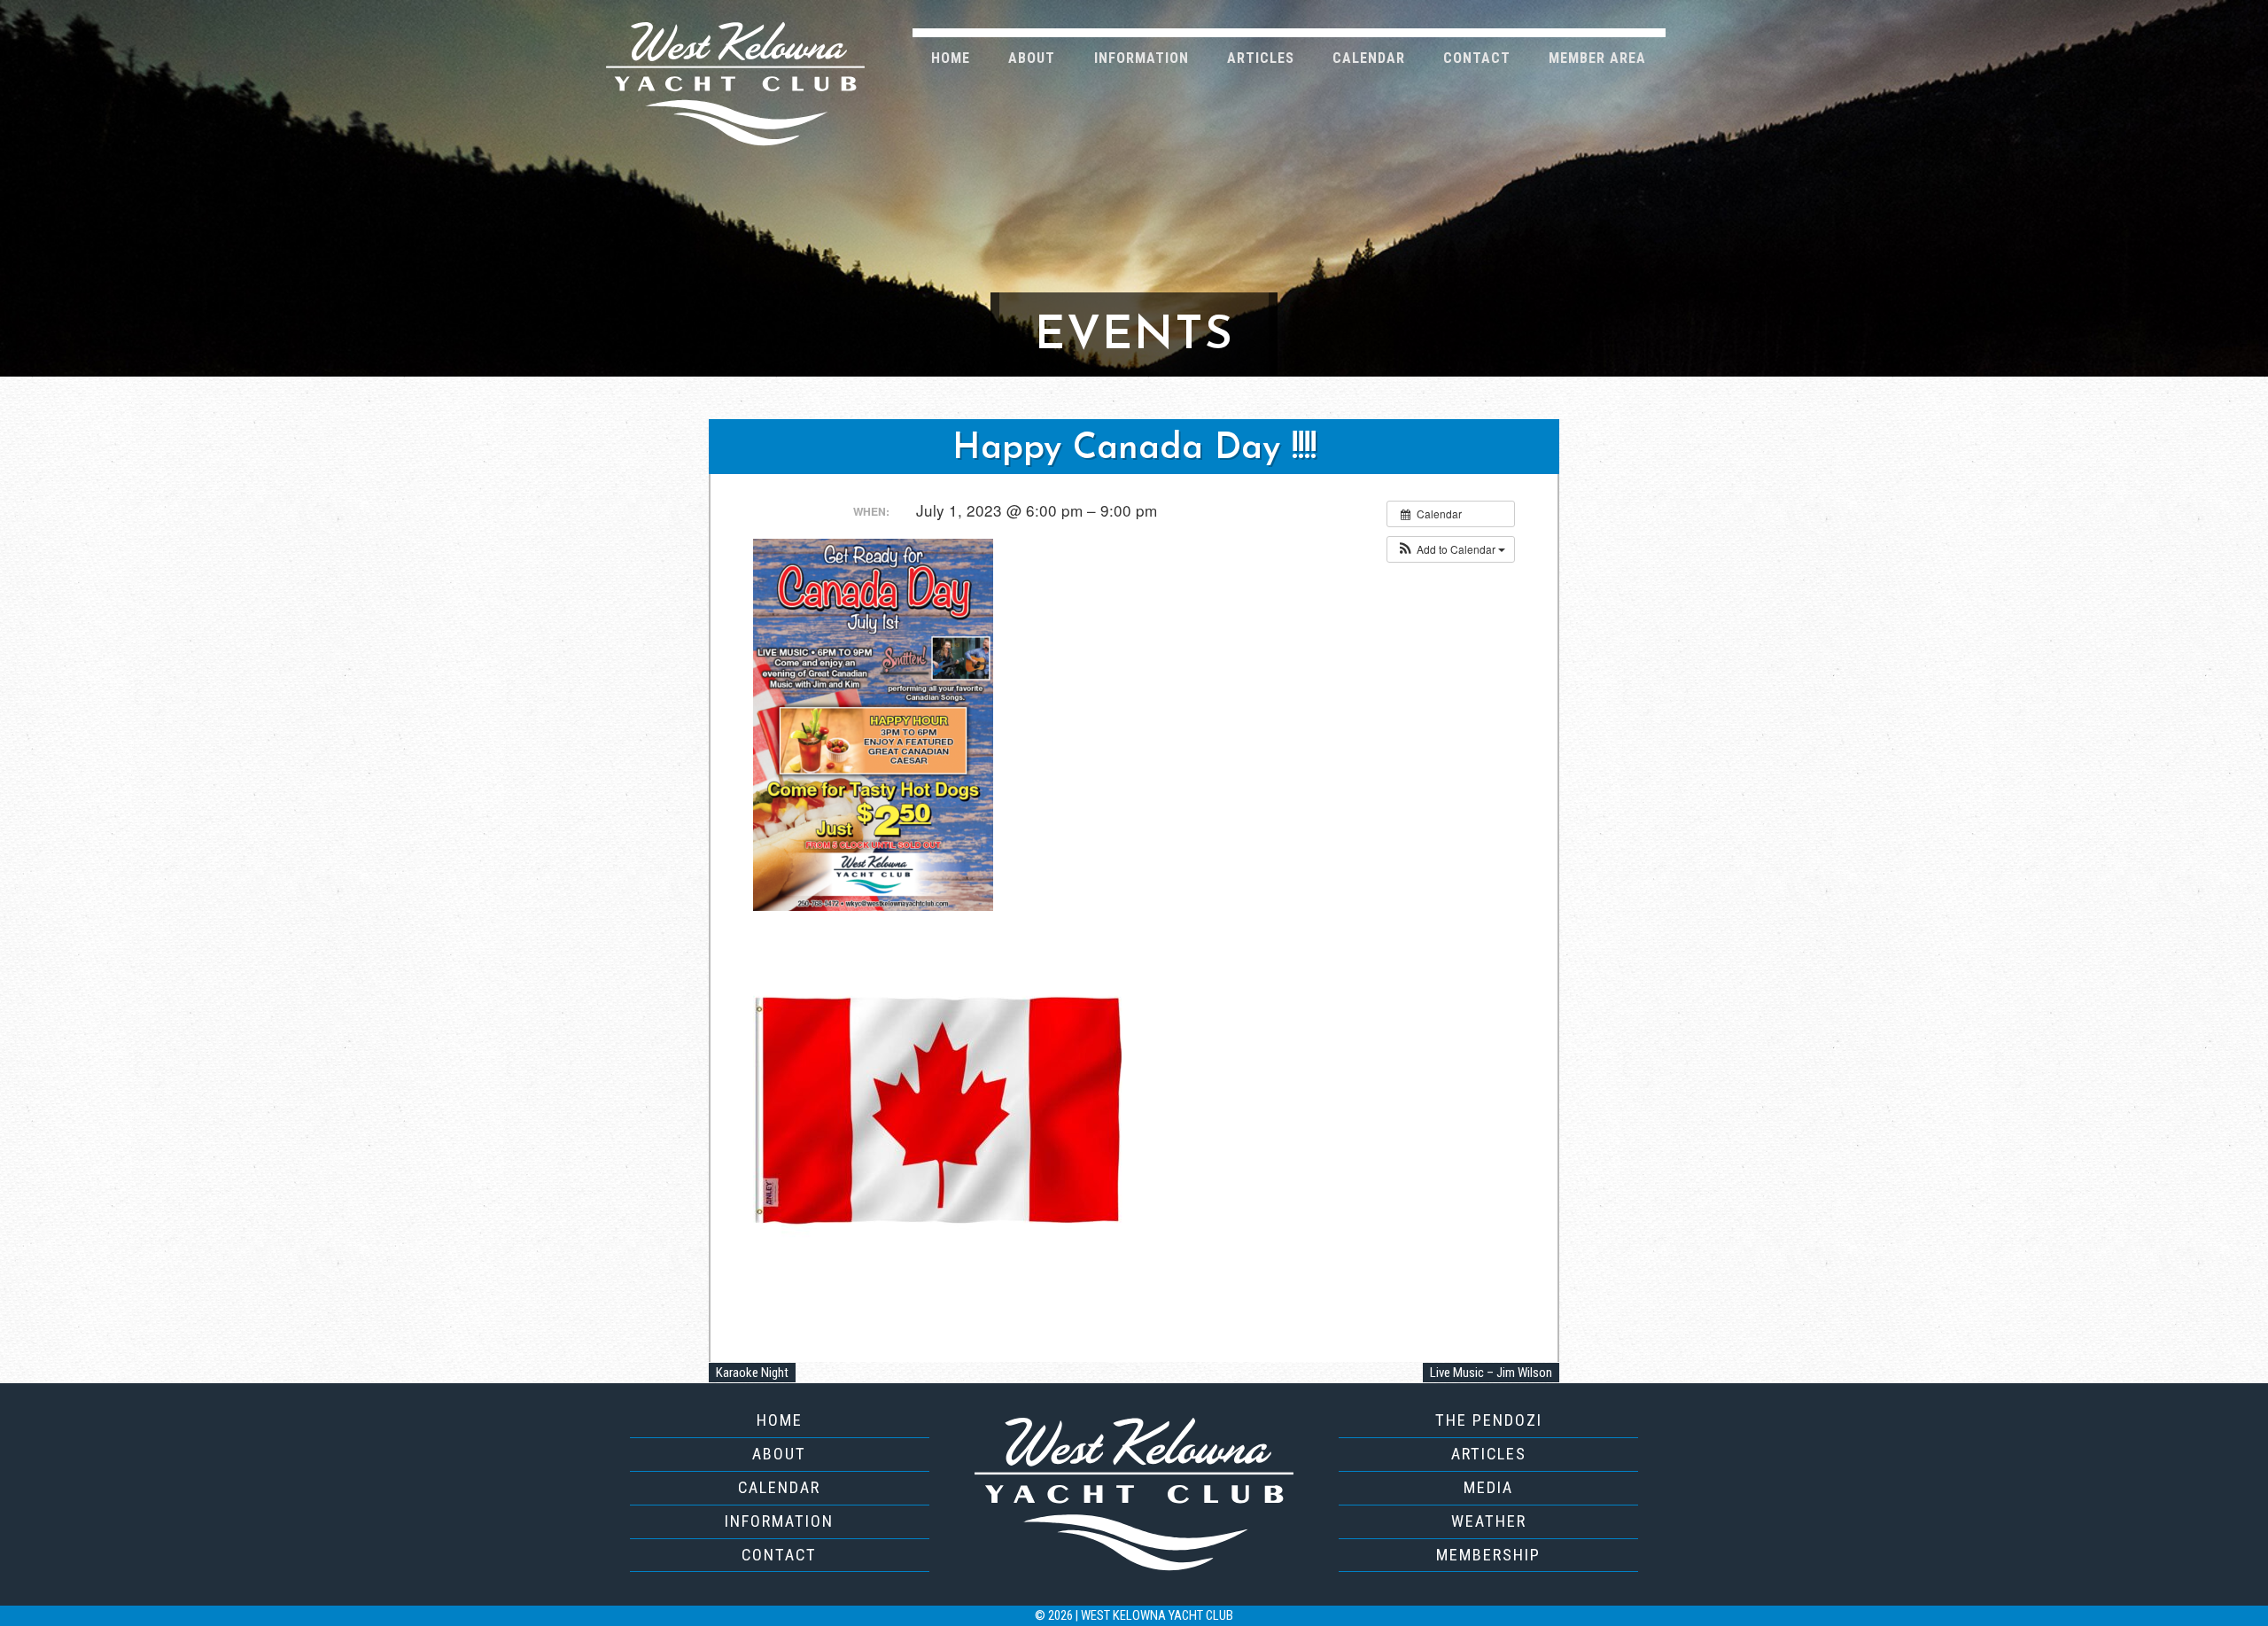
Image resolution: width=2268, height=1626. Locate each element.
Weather (1489, 1521)
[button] (1451, 549)
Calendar (1369, 58)
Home (951, 58)
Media (1488, 1487)
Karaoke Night (752, 1373)
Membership (1488, 1555)
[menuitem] (951, 57)
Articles (1261, 58)
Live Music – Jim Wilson (1491, 1373)
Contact (1477, 58)
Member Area (1597, 58)
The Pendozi (1489, 1420)
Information (1142, 58)
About (1032, 58)
